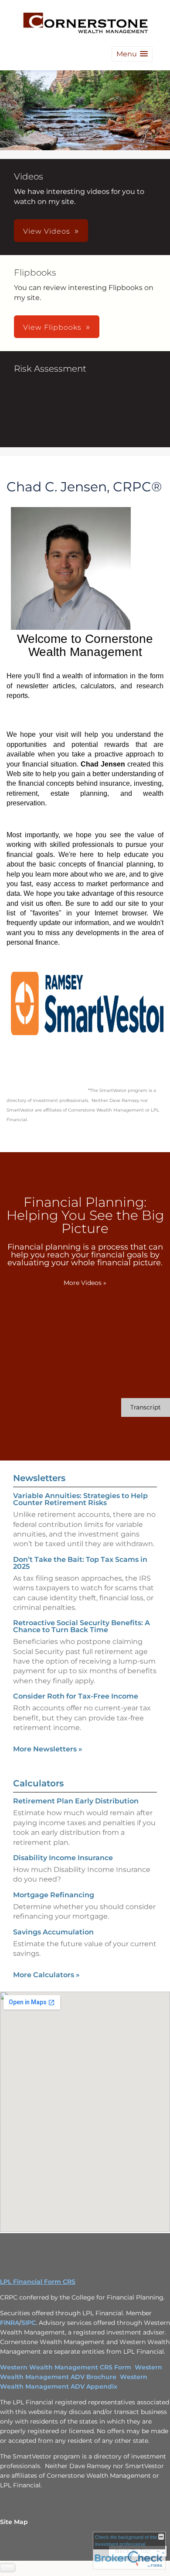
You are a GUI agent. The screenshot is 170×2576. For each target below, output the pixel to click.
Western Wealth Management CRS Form (66, 2367)
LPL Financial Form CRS (38, 2282)
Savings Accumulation (53, 1932)
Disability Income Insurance (63, 1858)
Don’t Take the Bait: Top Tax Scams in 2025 (80, 1563)
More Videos (85, 1283)
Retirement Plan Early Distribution (76, 1801)
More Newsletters (48, 1749)
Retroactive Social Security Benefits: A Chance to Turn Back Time (82, 1626)
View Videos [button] (47, 231)
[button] (132, 54)
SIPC (29, 2323)
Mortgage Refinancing (54, 1895)
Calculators (38, 1783)
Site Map (14, 2522)
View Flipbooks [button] (52, 327)
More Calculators (46, 1975)
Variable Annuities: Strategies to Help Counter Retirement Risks (80, 1499)
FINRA (10, 2323)
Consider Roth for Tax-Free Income (76, 1696)
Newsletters (39, 1478)
